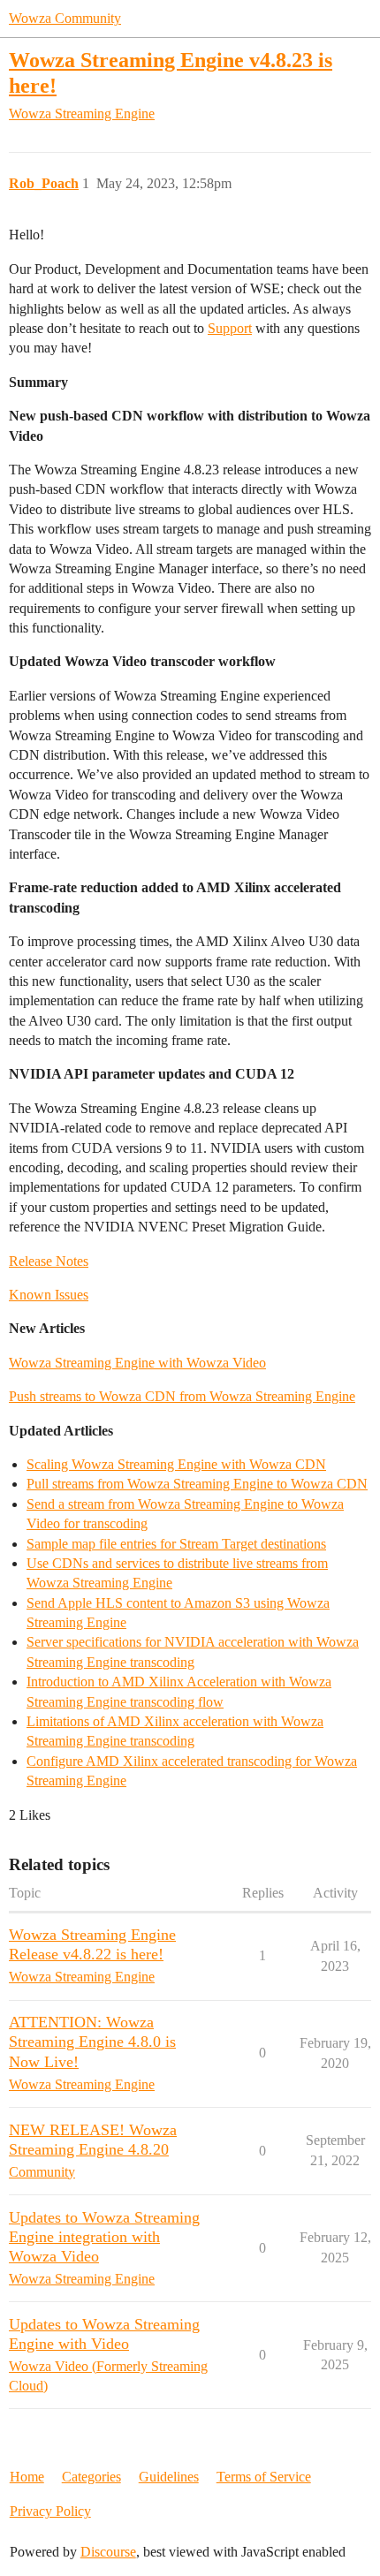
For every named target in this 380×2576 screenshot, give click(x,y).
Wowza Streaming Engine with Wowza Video (137, 1363)
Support (230, 328)
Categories (91, 2477)
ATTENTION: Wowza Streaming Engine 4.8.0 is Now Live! (92, 2042)
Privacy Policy (50, 2511)
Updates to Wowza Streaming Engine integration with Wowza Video (104, 2237)
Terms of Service (264, 2477)
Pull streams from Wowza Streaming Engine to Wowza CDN (197, 1484)
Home (27, 2477)
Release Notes (49, 1261)
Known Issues (49, 1295)
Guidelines (169, 2477)
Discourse (108, 2552)
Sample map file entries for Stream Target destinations (176, 1544)
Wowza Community (65, 18)
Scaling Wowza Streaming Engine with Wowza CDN (176, 1464)
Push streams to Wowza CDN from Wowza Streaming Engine (182, 1396)
